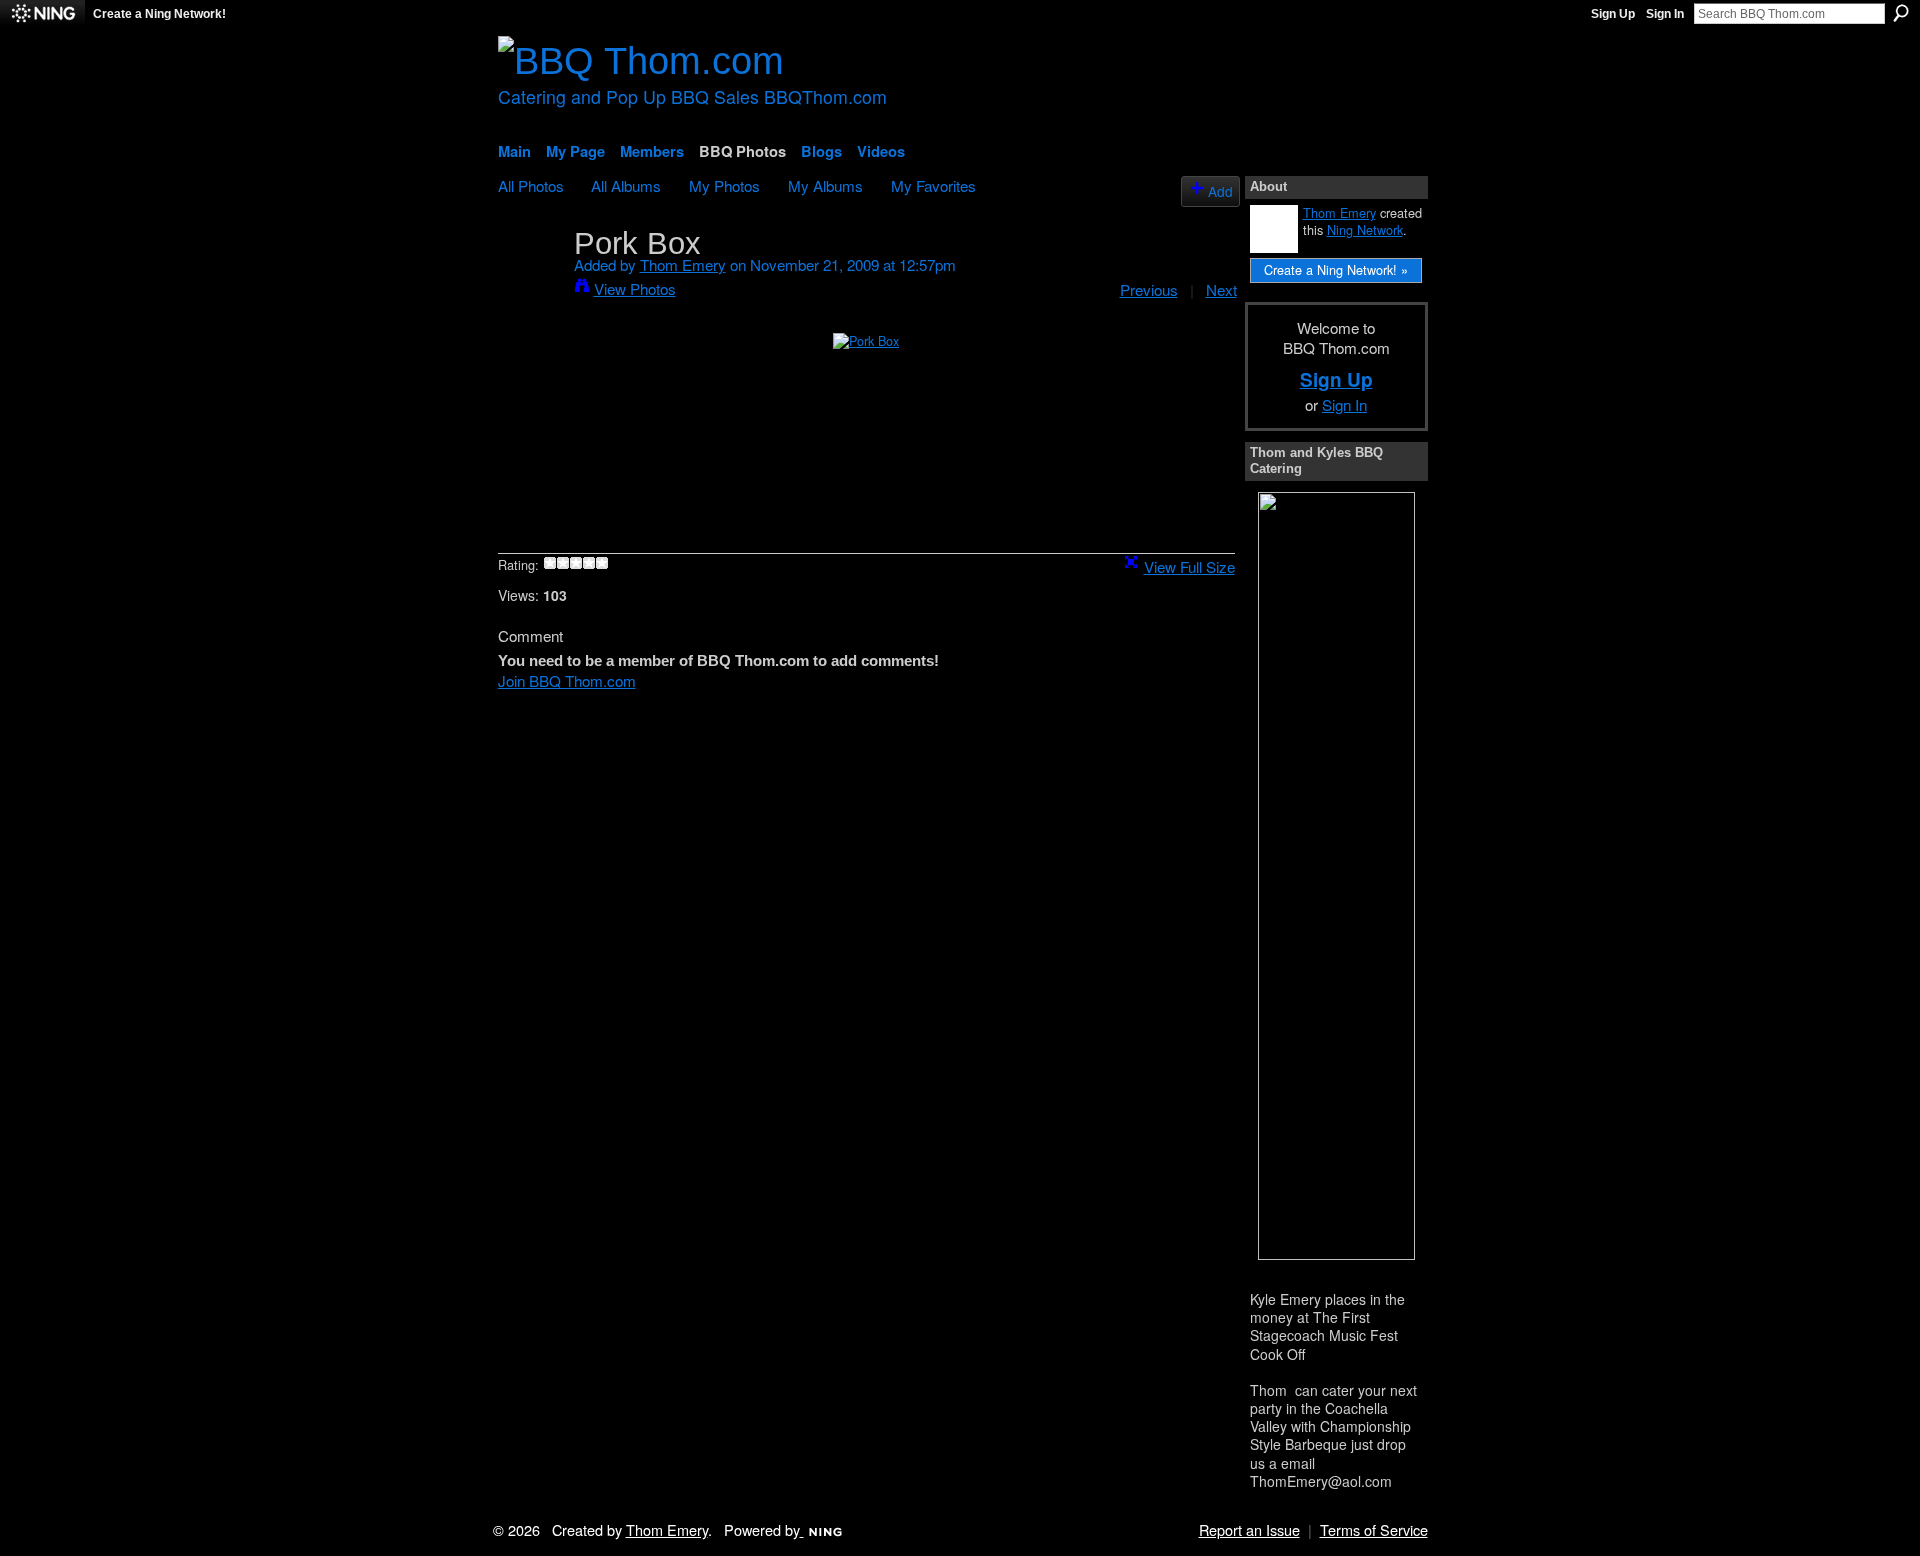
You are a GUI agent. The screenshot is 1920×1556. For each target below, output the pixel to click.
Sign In (1665, 14)
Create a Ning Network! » (1336, 269)
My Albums (825, 185)
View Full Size (1189, 566)
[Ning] (42, 14)
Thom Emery (683, 264)
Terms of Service (1374, 1529)
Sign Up (1613, 14)
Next (1221, 289)
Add (1220, 191)
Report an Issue (1249, 1529)
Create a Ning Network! (159, 14)
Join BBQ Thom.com (567, 680)
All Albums (626, 185)
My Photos (724, 185)
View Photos (635, 288)
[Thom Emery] (530, 279)
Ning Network (1365, 229)
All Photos (531, 185)
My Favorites (933, 185)
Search (1901, 13)
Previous (1149, 289)
